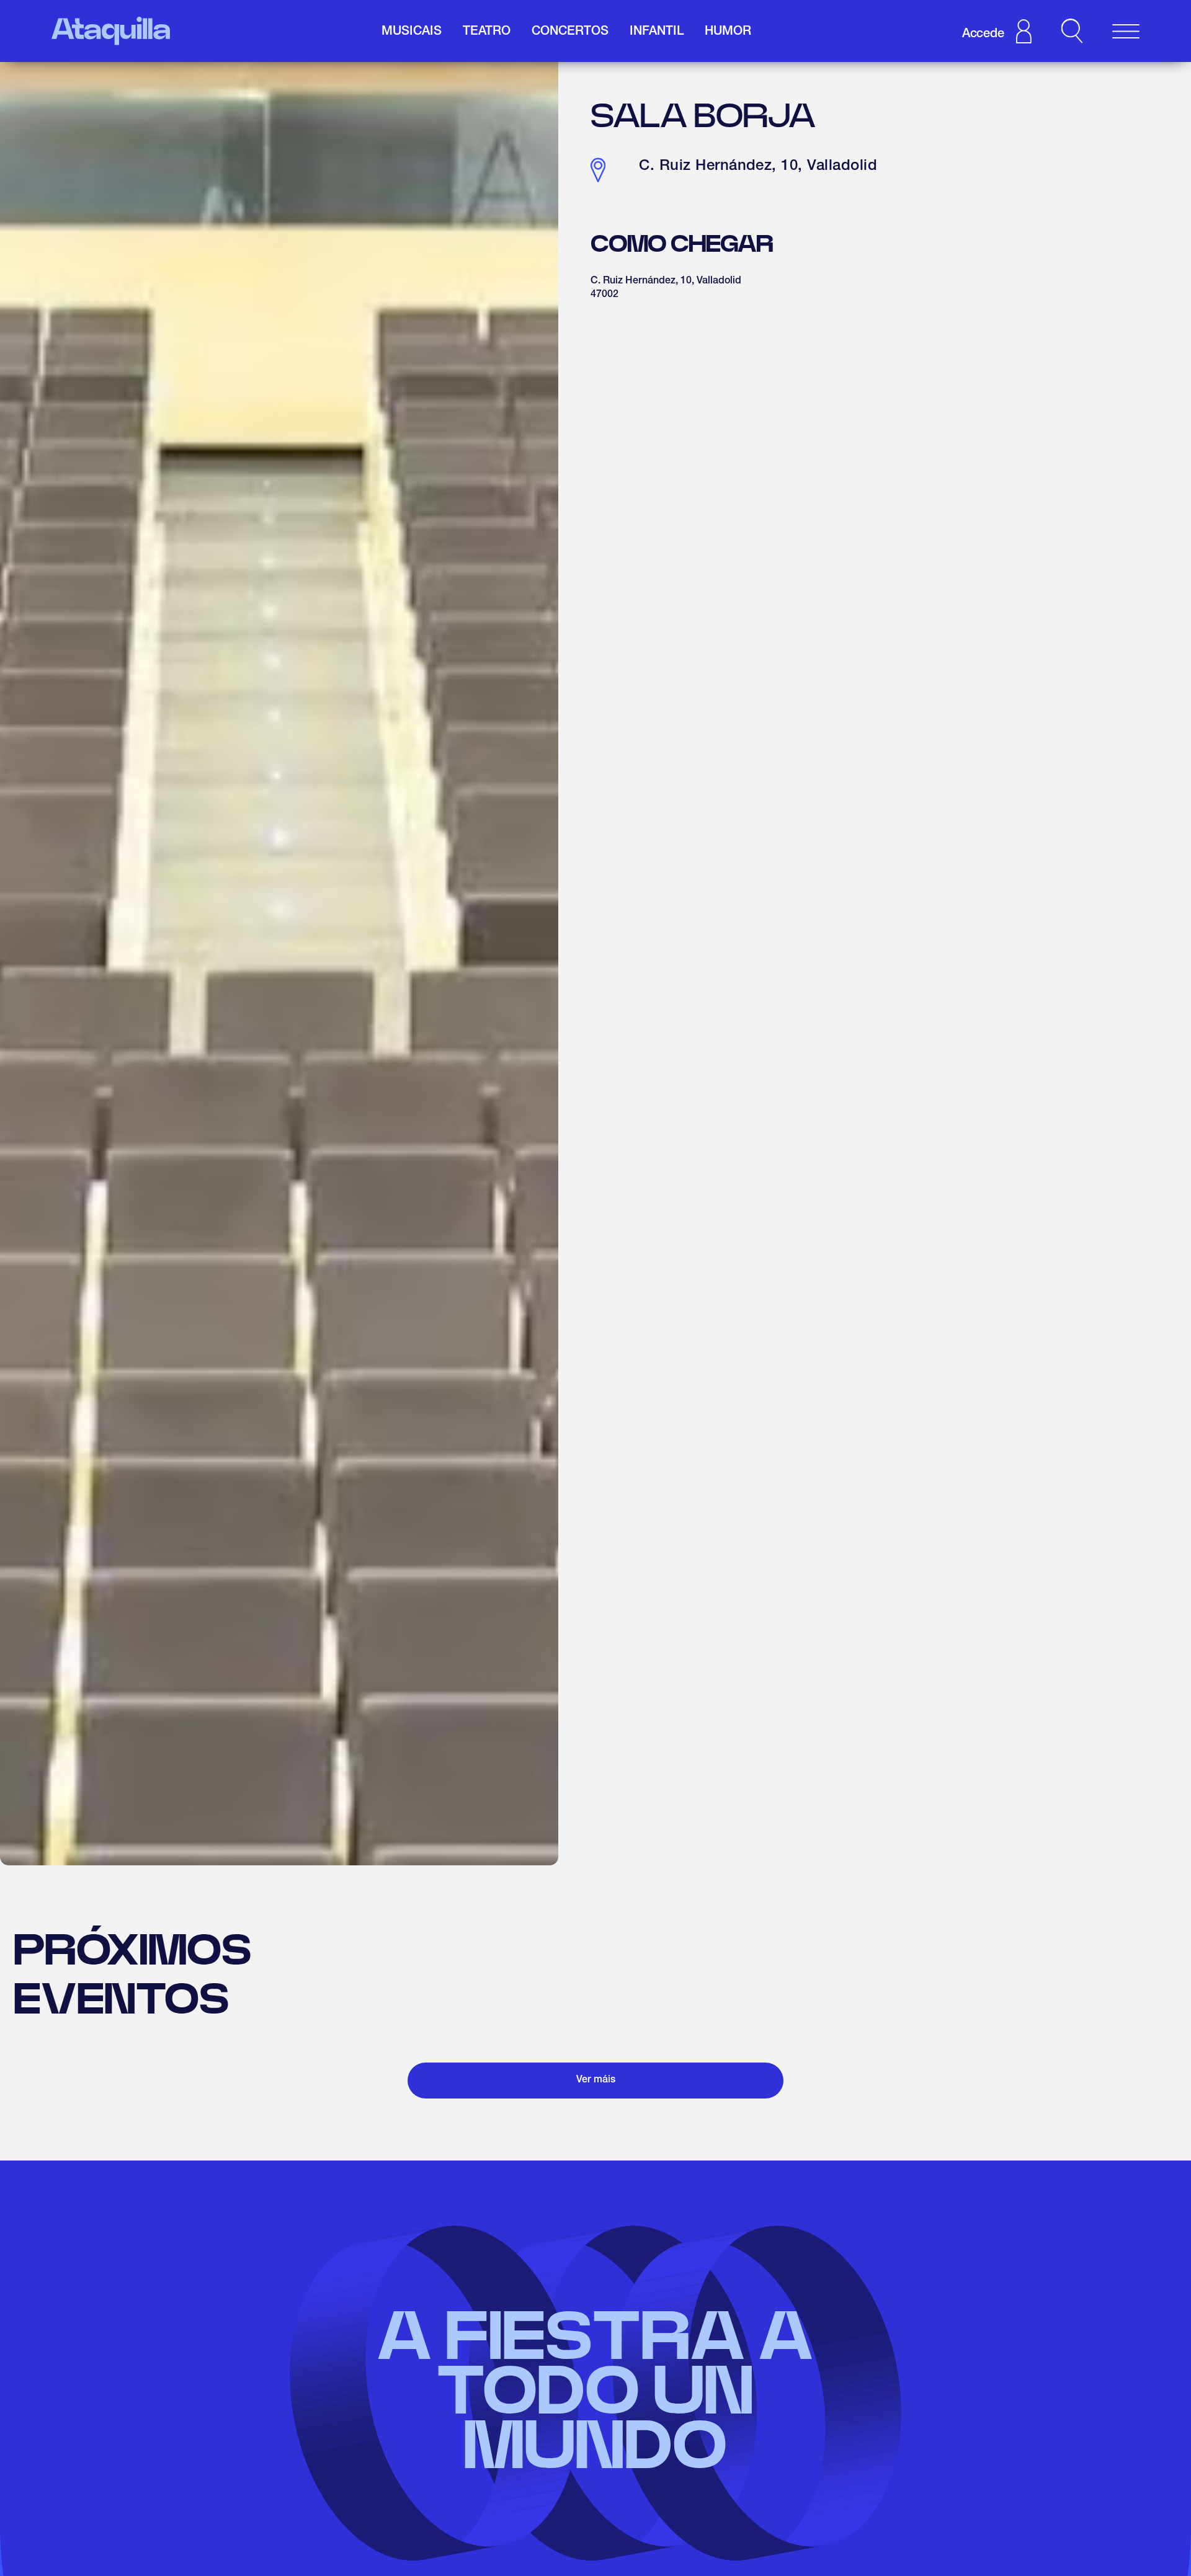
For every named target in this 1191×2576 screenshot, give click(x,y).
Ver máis (596, 2081)
